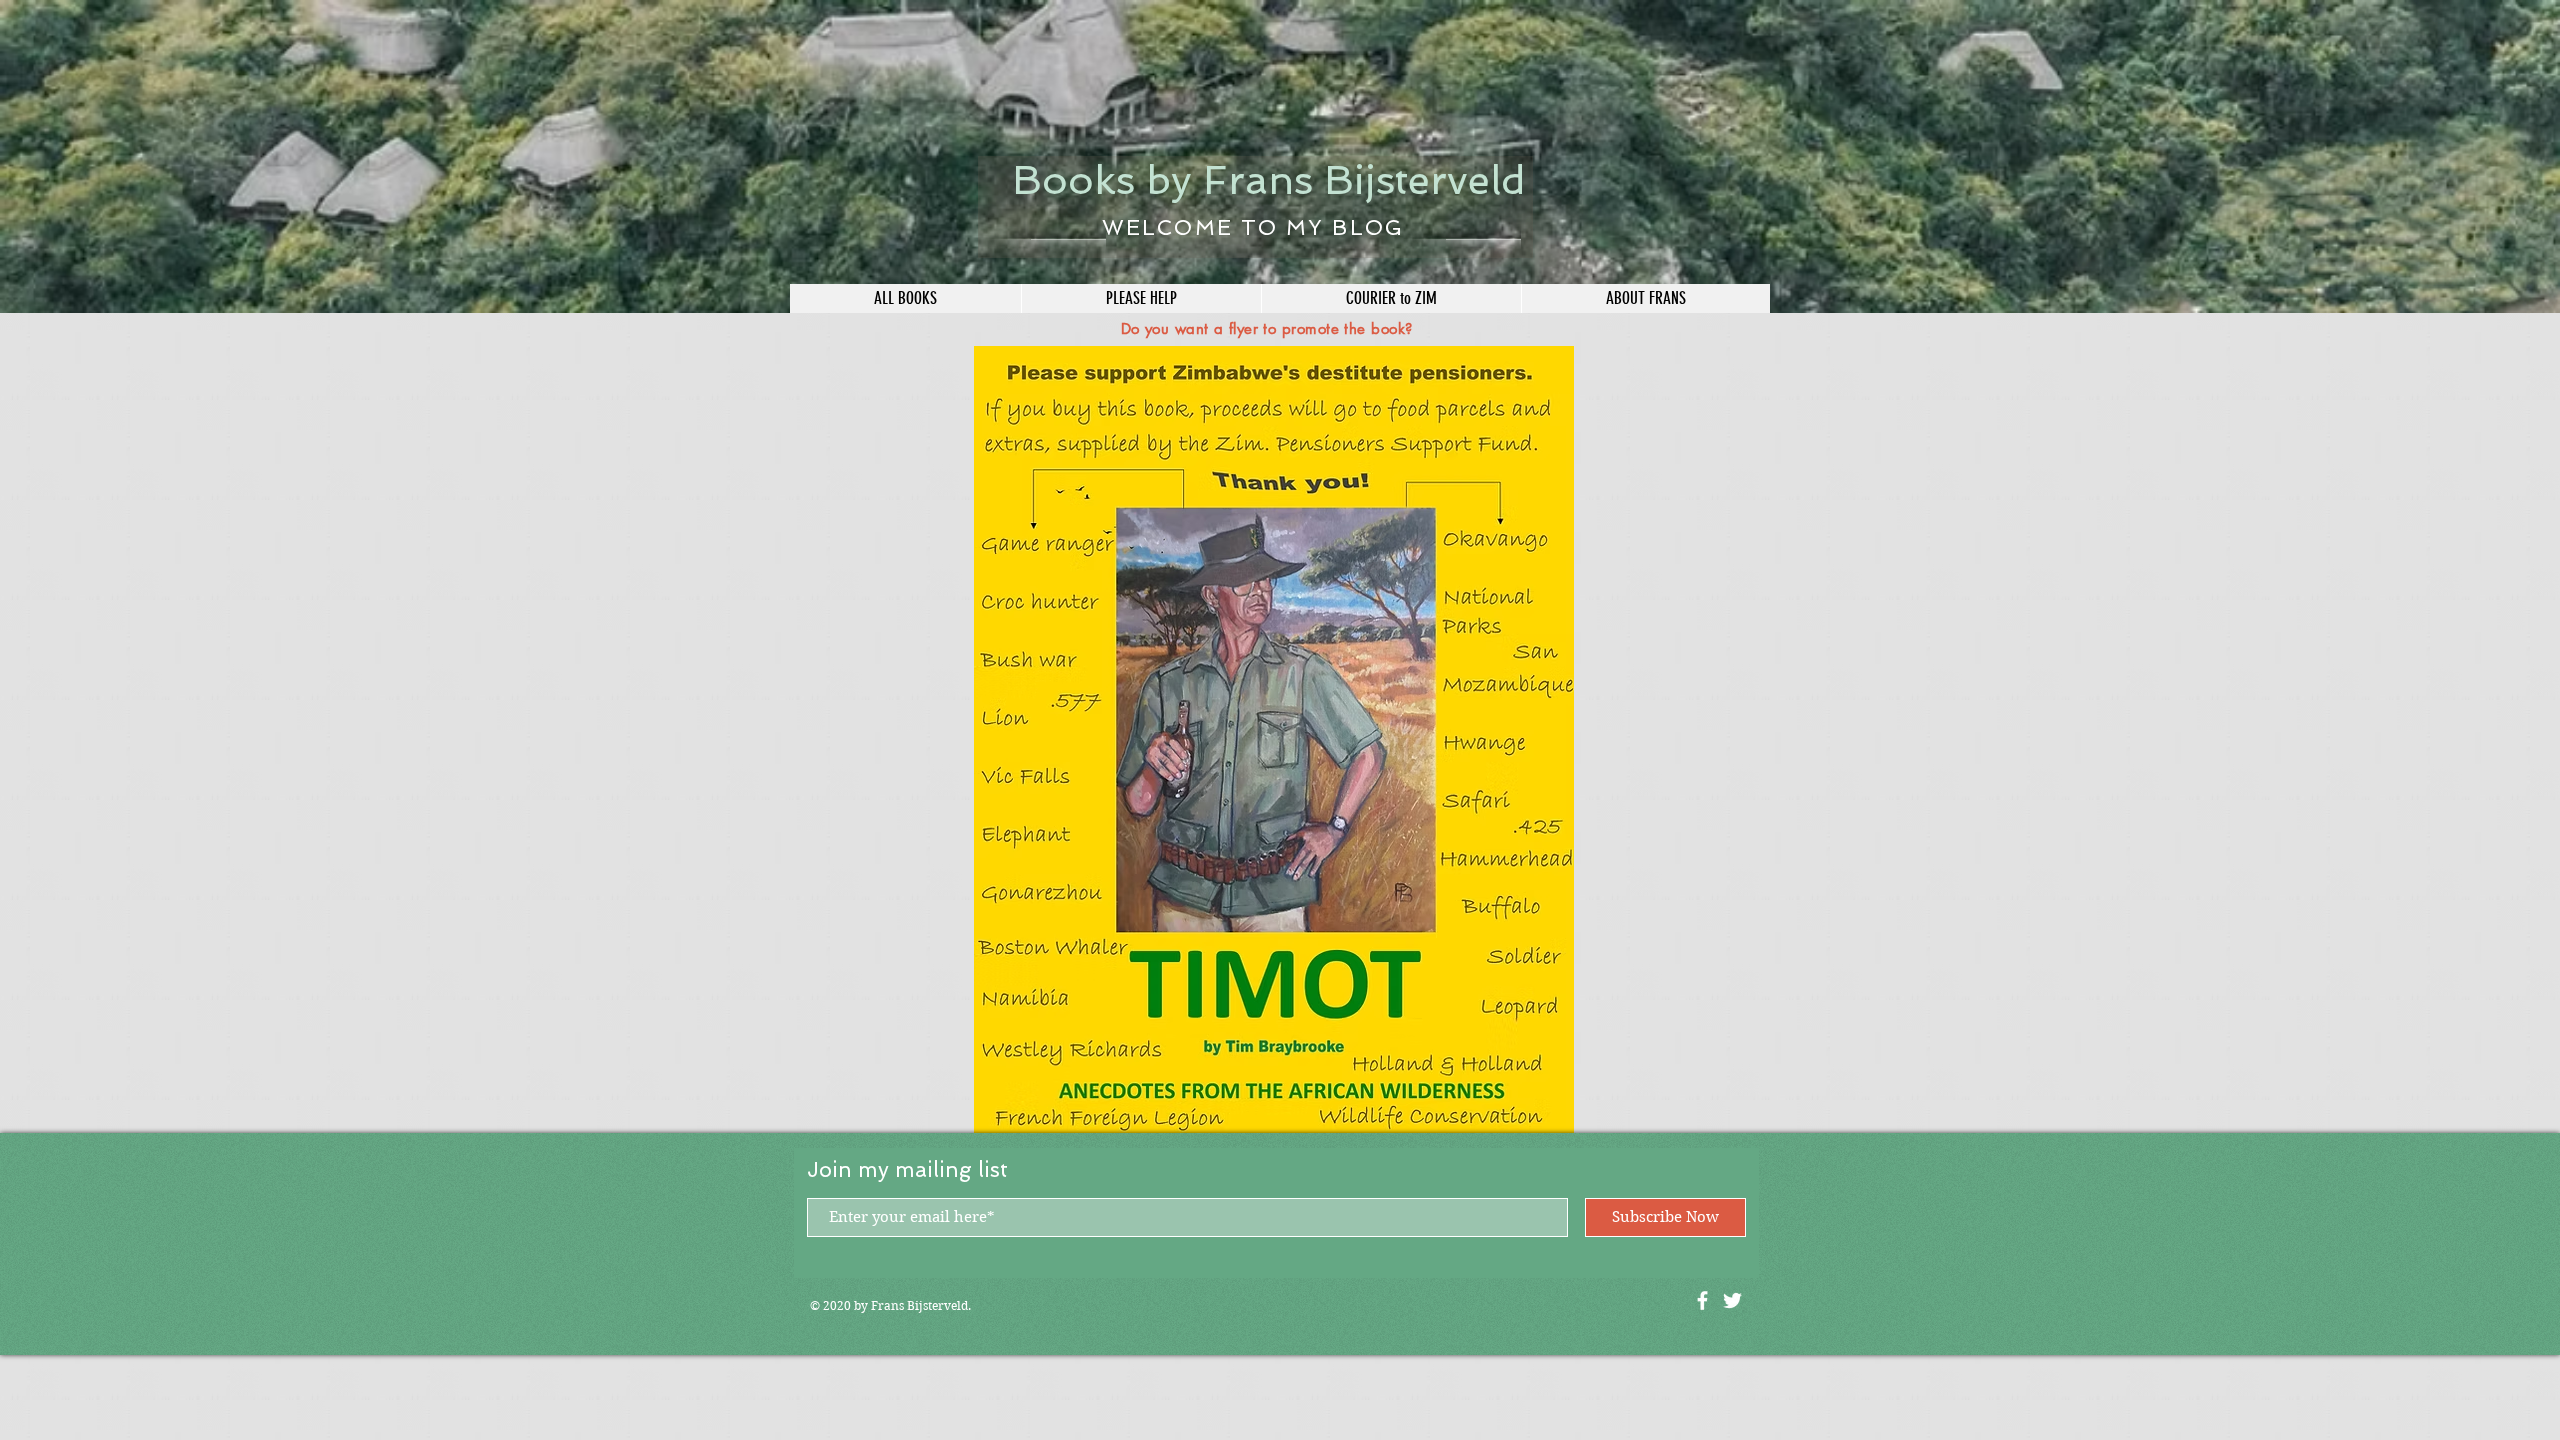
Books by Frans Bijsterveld (1269, 180)
